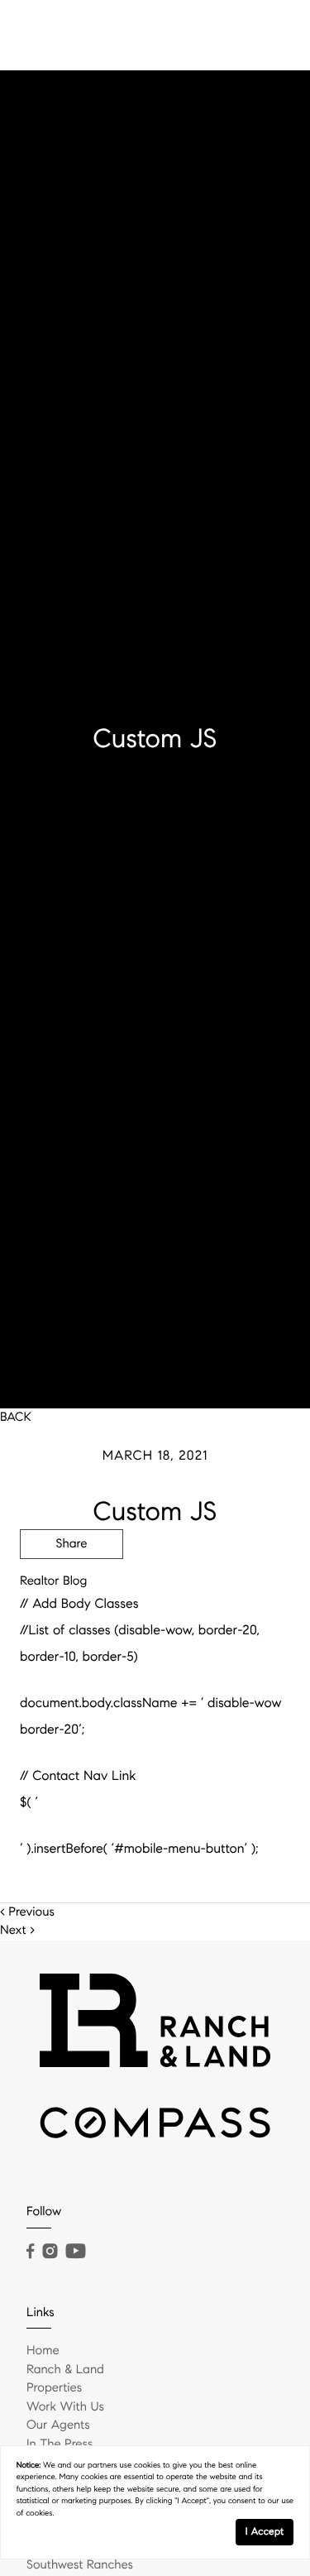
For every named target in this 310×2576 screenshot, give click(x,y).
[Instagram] (50, 2252)
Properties (54, 2388)
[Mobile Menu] (273, 33)
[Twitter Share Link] (72, 1590)
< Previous (27, 1912)
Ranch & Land (65, 2370)
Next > (17, 1931)
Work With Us (65, 2407)
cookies (147, 2465)
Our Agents (58, 2425)
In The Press (60, 2444)
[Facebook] (30, 2252)
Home (43, 2351)
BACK (16, 1418)
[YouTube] (75, 2252)
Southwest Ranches (80, 2565)
